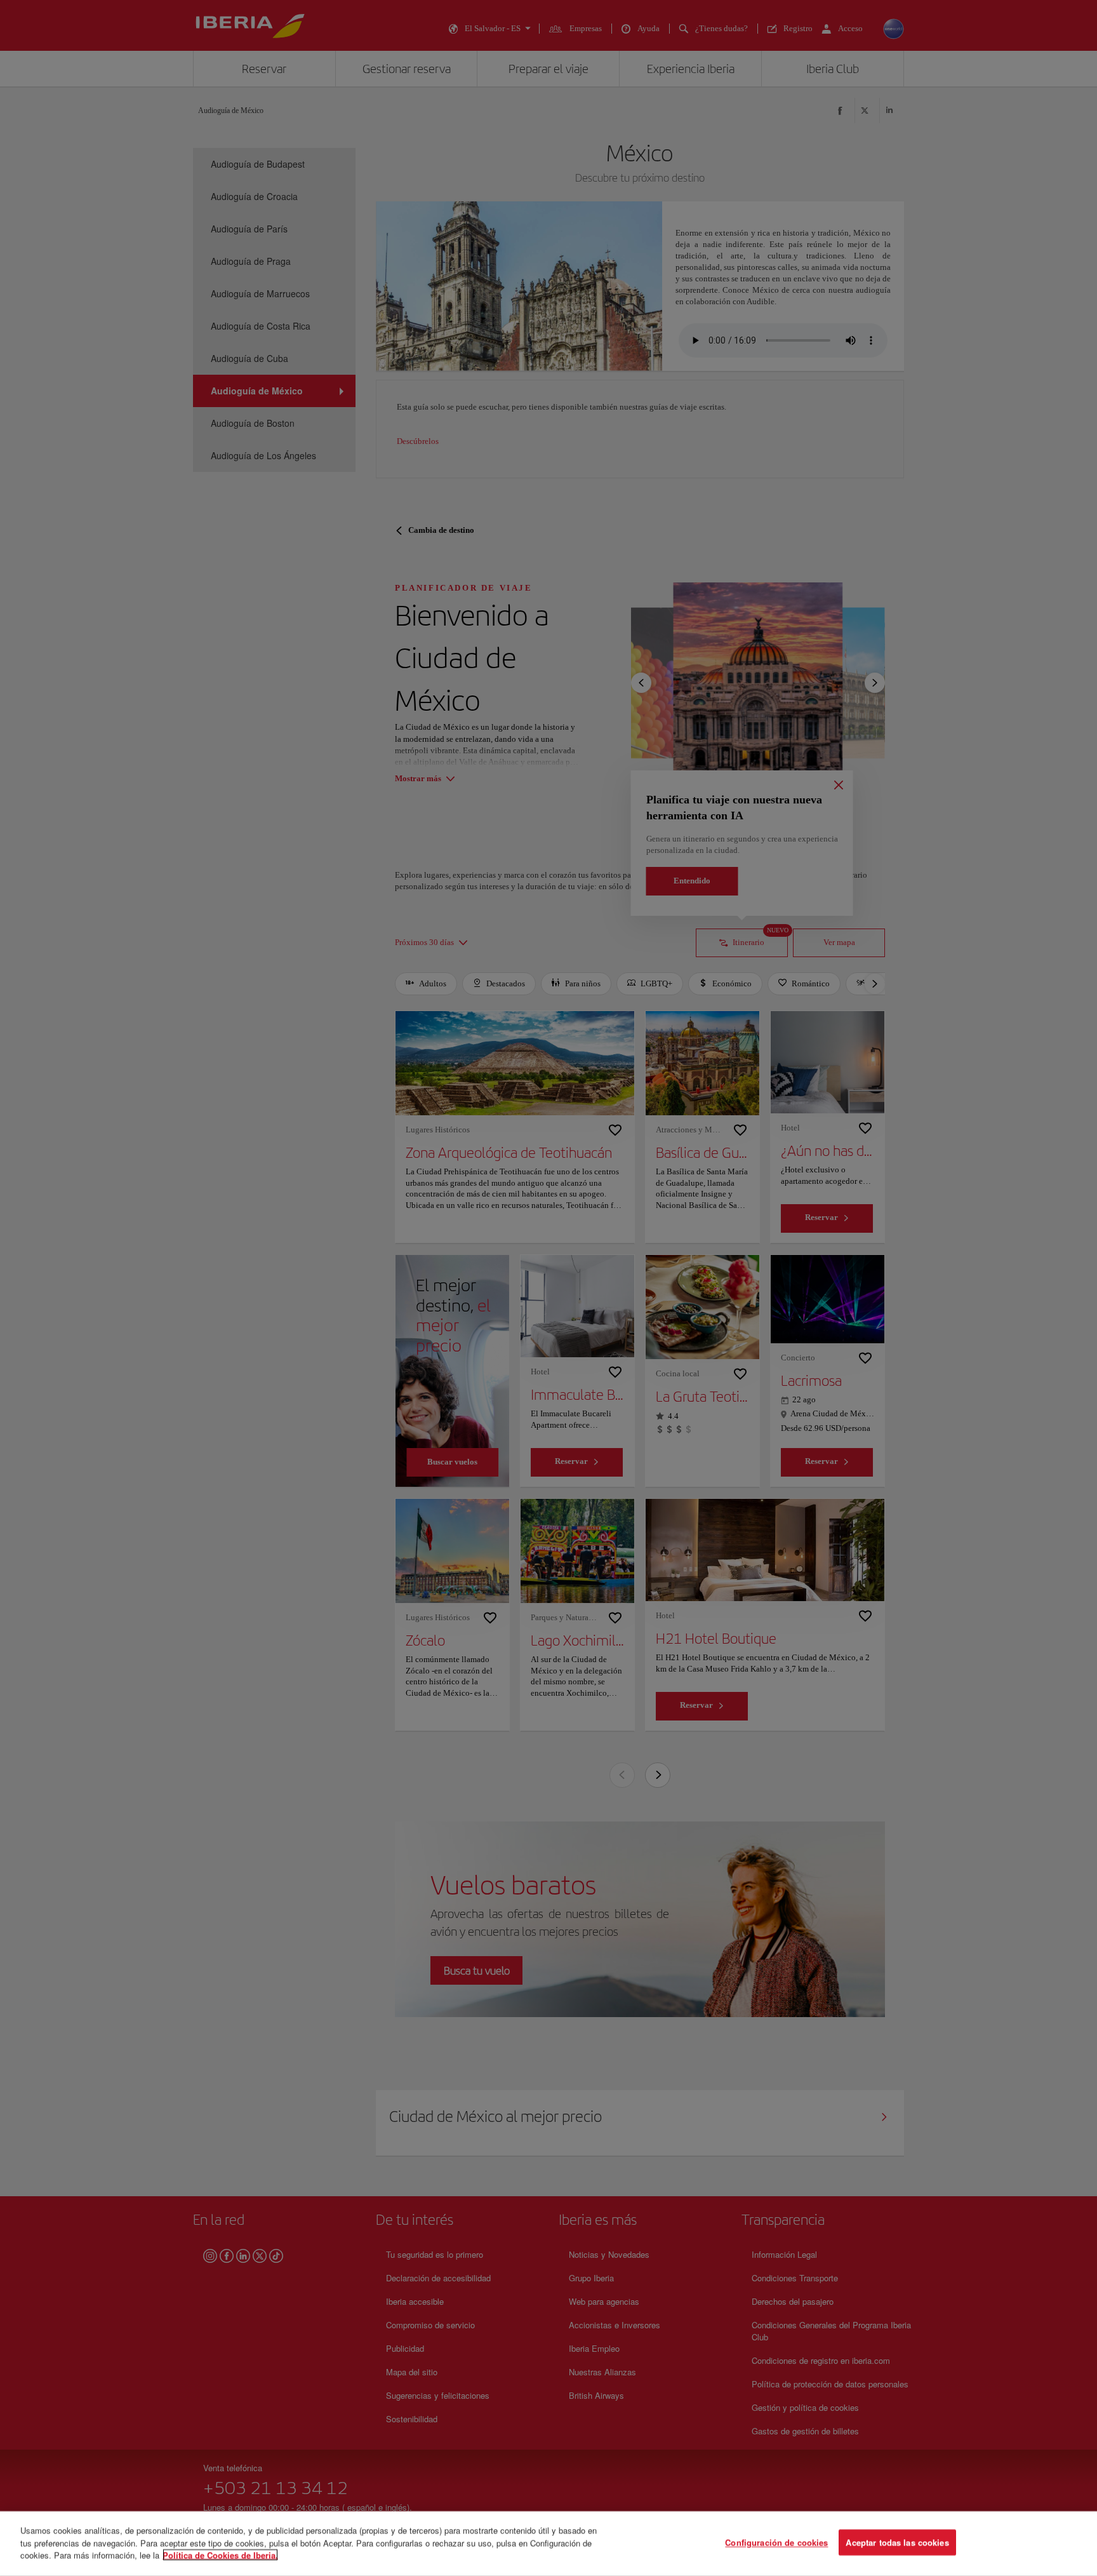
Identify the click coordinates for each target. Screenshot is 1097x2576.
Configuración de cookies (776, 2543)
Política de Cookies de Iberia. (220, 2555)
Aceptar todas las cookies (897, 2543)
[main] (548, 2544)
